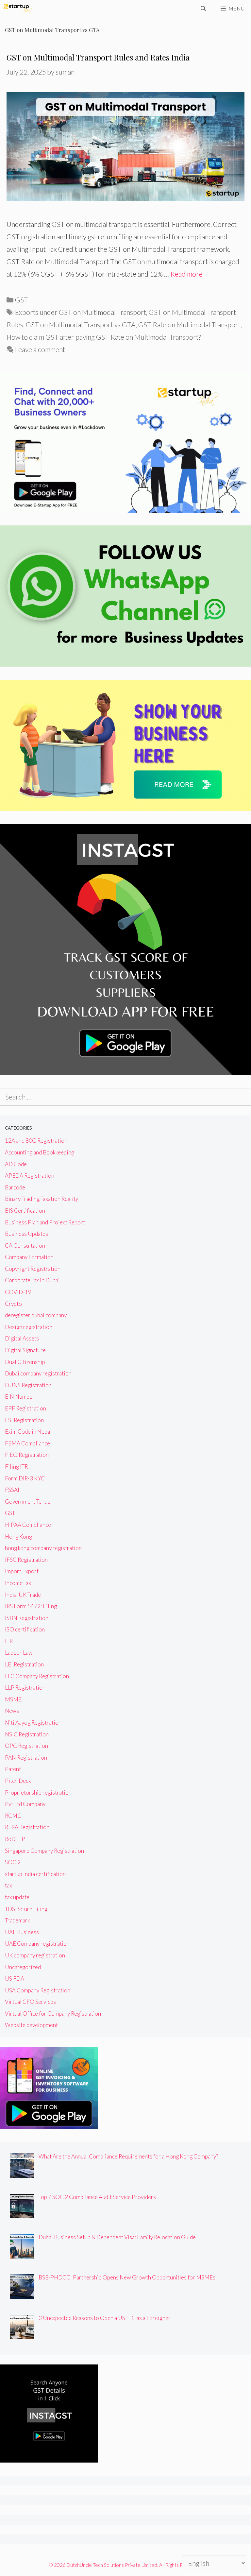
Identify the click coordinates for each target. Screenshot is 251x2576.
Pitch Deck (18, 1781)
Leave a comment (40, 349)
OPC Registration (26, 1746)
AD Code (16, 1164)
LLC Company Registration (37, 1676)
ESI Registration (24, 1420)
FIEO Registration (27, 1455)
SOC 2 (13, 1862)
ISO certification (25, 1629)
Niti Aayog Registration (33, 1723)
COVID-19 (18, 1292)
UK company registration (35, 1955)
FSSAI (12, 1490)
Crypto (13, 1304)
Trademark (17, 1920)
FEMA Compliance (27, 1443)
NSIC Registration (27, 1734)
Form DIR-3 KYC (25, 1478)
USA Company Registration (38, 1990)
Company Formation (29, 1257)
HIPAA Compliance (28, 1525)
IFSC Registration (26, 1560)
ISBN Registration (27, 1618)
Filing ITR (16, 1467)
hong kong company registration (43, 1548)
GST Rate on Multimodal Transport (189, 324)
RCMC (13, 1816)
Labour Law (19, 1653)
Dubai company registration (38, 1373)
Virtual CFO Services (30, 2002)
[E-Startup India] (18, 9)
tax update (17, 1897)
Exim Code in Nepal (28, 1432)
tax (8, 1885)
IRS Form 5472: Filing (31, 1606)
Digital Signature (25, 1350)
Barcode (15, 1187)
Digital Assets (22, 1338)
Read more (186, 274)
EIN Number (20, 1397)
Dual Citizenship (25, 1362)
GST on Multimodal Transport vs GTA (81, 324)
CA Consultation (25, 1245)
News (12, 1711)
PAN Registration (26, 1757)
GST (22, 300)
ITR (9, 1641)
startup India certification (35, 1874)
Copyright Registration (33, 1269)
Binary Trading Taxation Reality (42, 1199)
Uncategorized (23, 1967)
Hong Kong (18, 1536)
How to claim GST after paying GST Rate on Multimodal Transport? (104, 337)
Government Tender (29, 1501)
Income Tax (18, 1583)
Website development (31, 2025)
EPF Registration (25, 1408)
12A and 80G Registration (36, 1141)
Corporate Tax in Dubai (32, 1280)
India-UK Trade (23, 1595)
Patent (13, 1769)
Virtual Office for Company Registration (53, 2013)
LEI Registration (24, 1664)
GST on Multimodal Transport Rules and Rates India (98, 57)
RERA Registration (27, 1827)
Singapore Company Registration (44, 1851)
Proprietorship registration (38, 1792)
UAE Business (22, 1932)
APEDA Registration (30, 1176)
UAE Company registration (37, 1944)
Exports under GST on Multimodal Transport (81, 312)
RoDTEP (15, 1839)
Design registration (29, 1327)
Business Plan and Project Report (45, 1222)
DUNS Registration (28, 1385)
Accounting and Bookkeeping (40, 1152)
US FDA (15, 1979)
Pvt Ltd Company (25, 1804)
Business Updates (26, 1234)
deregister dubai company (36, 1315)
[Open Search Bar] (203, 9)
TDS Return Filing (26, 1909)
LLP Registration (25, 1688)
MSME (13, 1699)
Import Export (22, 1571)
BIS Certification (25, 1211)
